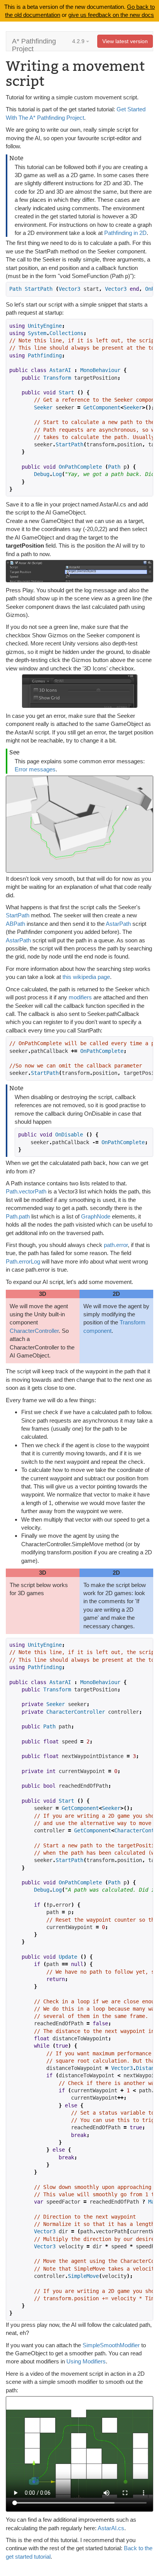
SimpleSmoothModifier (111, 2345)
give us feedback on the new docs (111, 15)
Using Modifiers (86, 2361)
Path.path (18, 1216)
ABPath (15, 924)
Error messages (35, 769)
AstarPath (118, 924)
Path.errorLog (23, 1261)
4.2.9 (79, 41)
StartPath (18, 915)
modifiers (80, 997)
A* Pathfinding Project (34, 44)
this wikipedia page (86, 977)
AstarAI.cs (111, 2528)
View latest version (125, 41)
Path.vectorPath (26, 1191)
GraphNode (96, 1216)
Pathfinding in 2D (125, 233)
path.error (116, 1245)
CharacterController (34, 1331)
